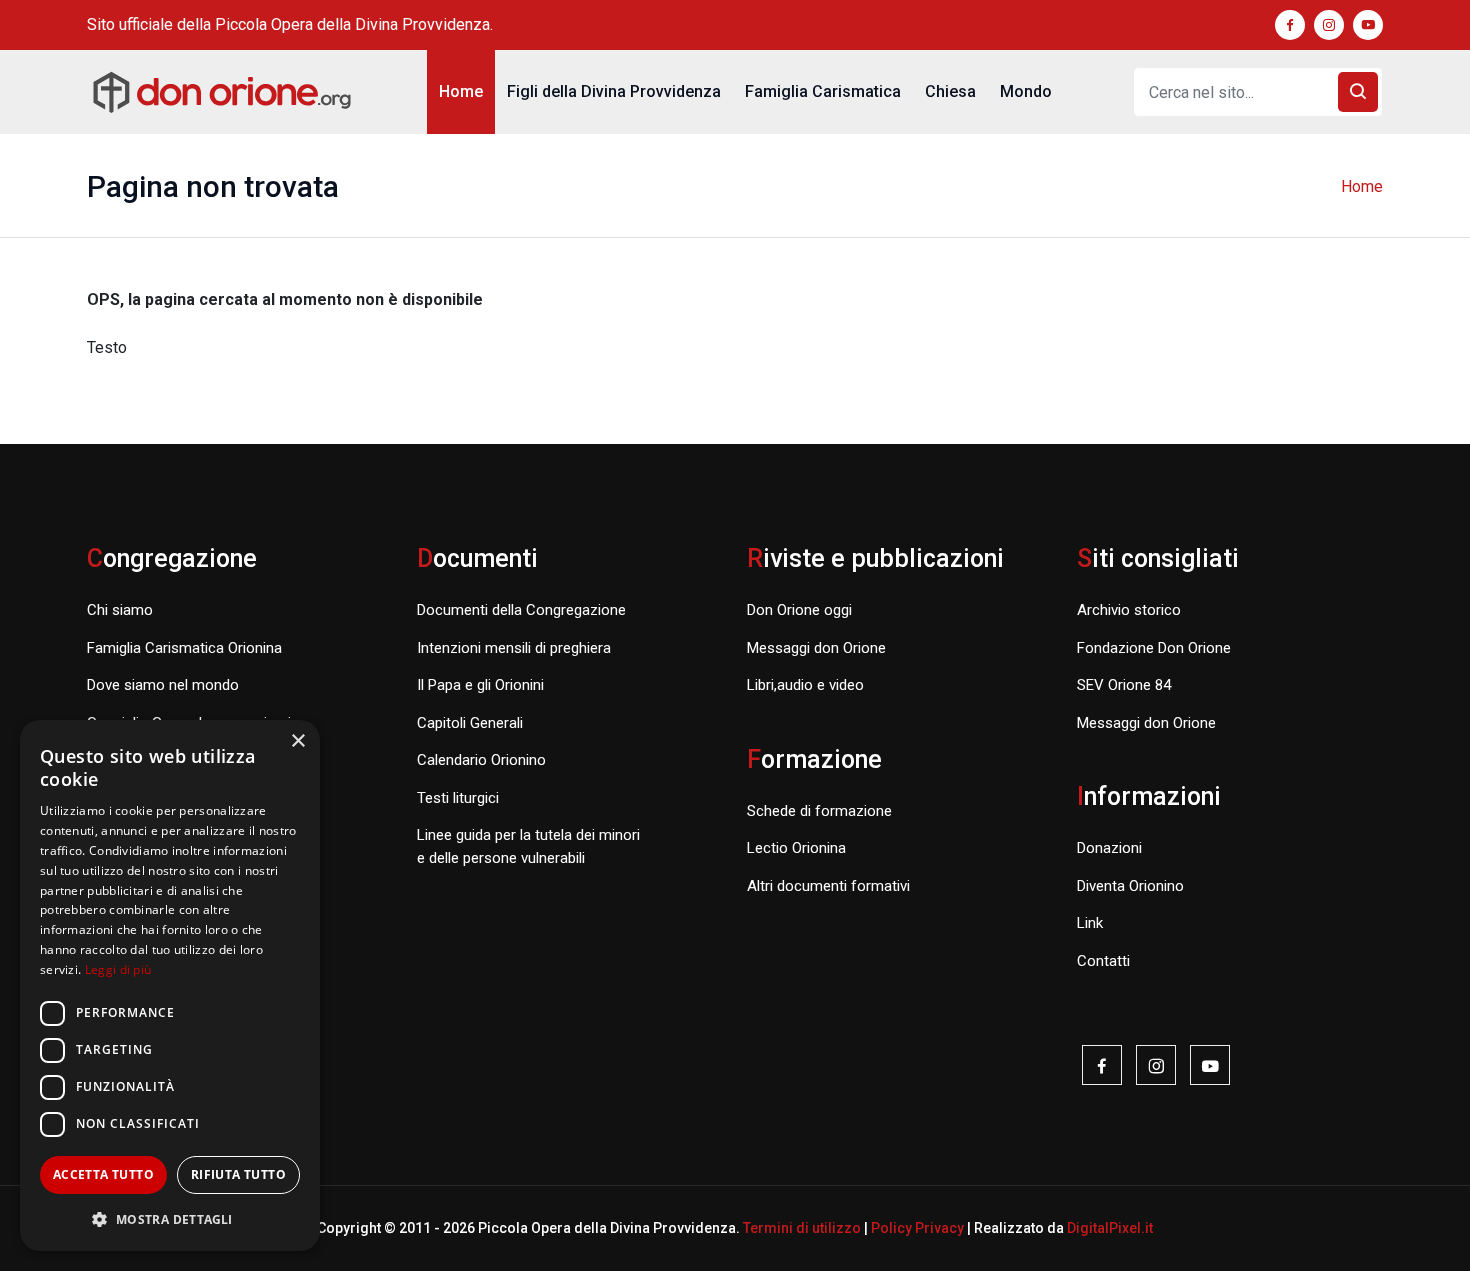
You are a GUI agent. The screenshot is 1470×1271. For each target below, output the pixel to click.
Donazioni (1109, 848)
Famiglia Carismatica (823, 91)
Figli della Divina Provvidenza (614, 91)
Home (461, 91)
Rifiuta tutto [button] (238, 1174)
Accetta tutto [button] (103, 1174)
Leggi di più (118, 969)
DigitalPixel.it (1110, 1228)
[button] (170, 1219)
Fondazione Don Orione (1154, 648)
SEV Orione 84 (1124, 685)
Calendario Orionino (481, 760)
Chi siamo (120, 610)
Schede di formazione (819, 811)
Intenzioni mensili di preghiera (514, 648)
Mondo (1026, 91)
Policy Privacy (917, 1228)
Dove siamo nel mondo (163, 685)
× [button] (297, 741)
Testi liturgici (458, 798)
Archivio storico (1129, 610)
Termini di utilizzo (802, 1228)
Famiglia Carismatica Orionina (184, 648)
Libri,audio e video (805, 685)
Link (1090, 923)
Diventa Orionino (1130, 886)
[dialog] (170, 985)
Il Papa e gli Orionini (480, 685)
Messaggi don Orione (816, 648)
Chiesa (950, 91)
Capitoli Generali (470, 723)
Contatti (1103, 961)
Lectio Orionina (796, 848)
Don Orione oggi (799, 610)
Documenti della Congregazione (521, 610)
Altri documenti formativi (828, 886)
